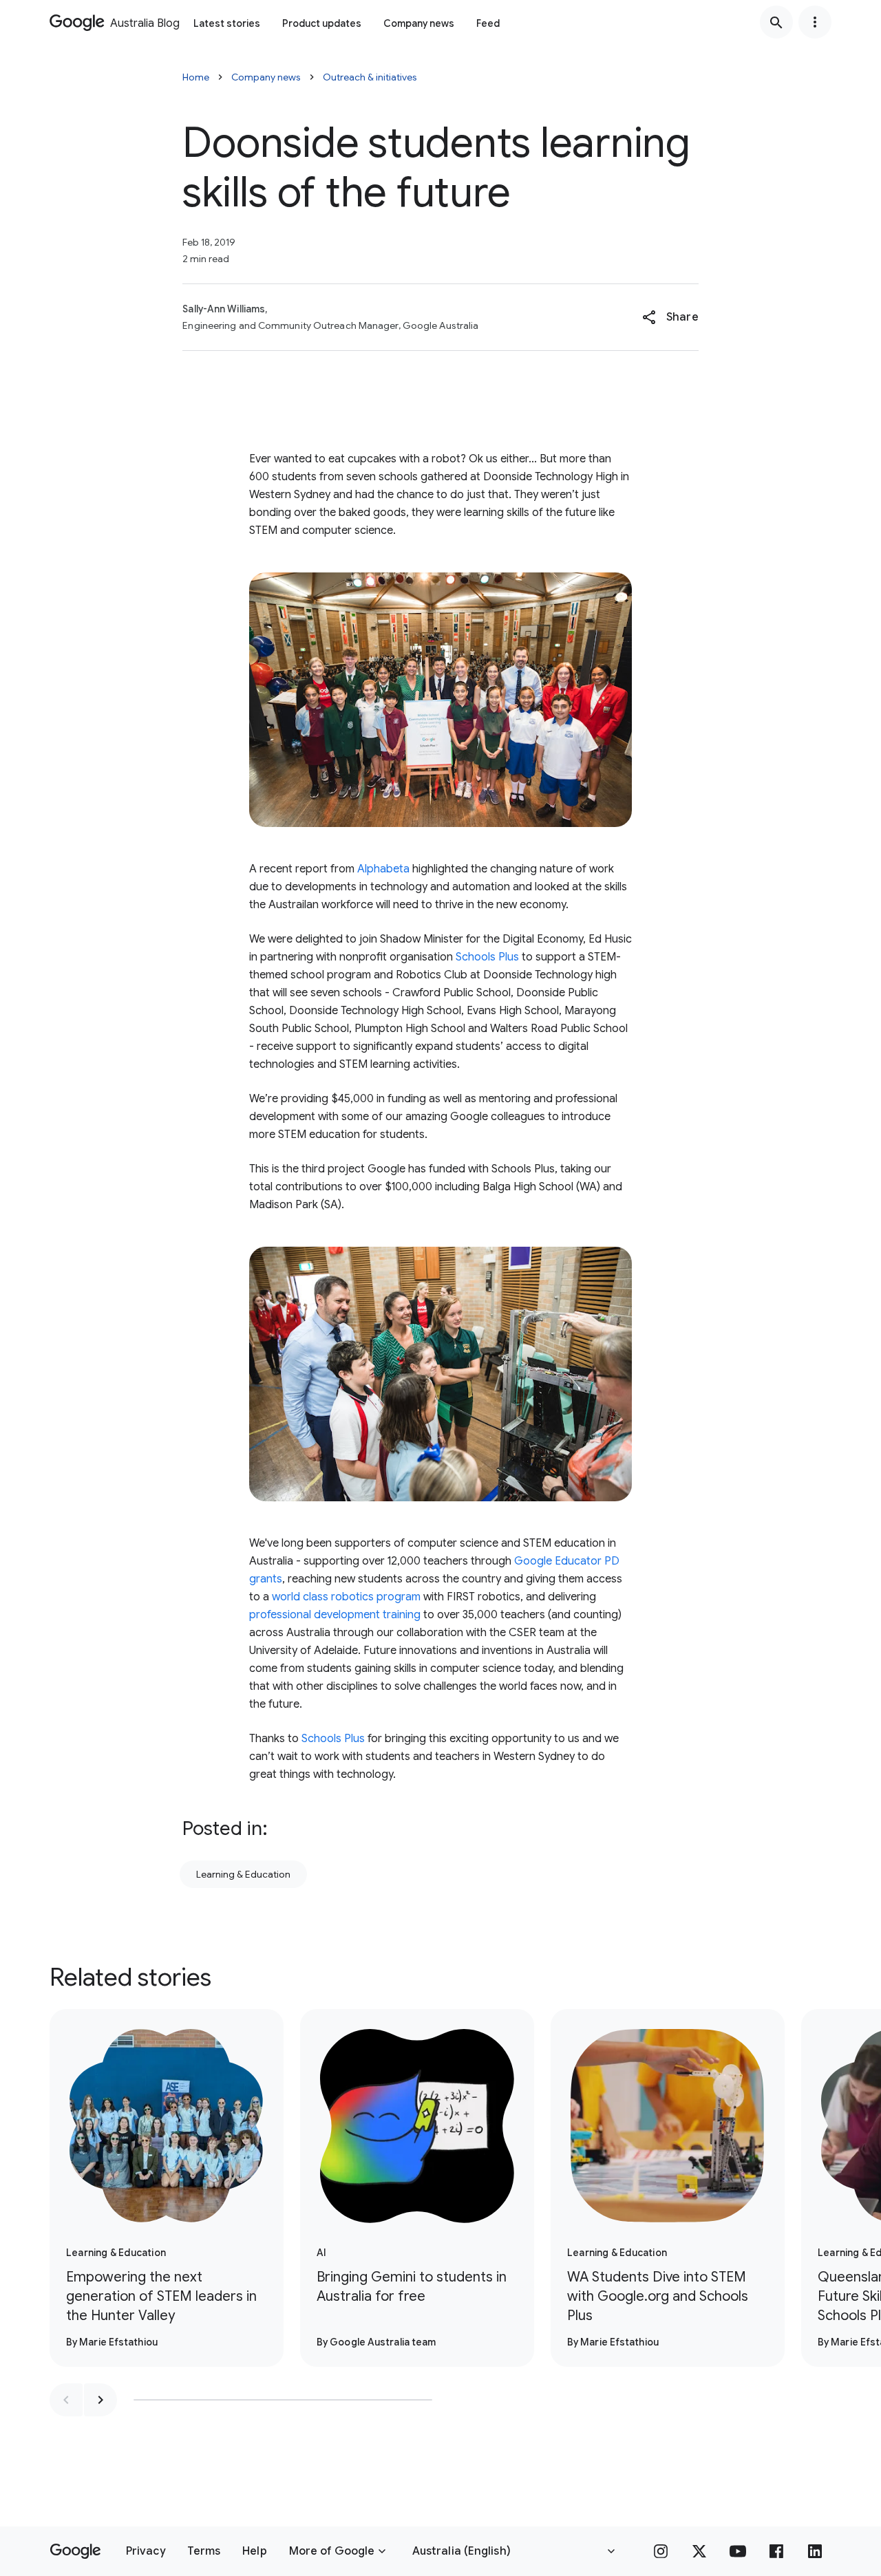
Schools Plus (487, 957)
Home (196, 77)
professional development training (335, 1615)
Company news (419, 23)
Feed (488, 23)
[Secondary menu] (815, 22)
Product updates (322, 23)
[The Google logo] (75, 2551)
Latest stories (227, 23)
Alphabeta (383, 869)
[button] (670, 317)
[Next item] (100, 2400)
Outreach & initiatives (370, 77)
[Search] (776, 22)
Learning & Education (243, 1874)
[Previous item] (66, 2400)
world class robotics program (346, 1597)
